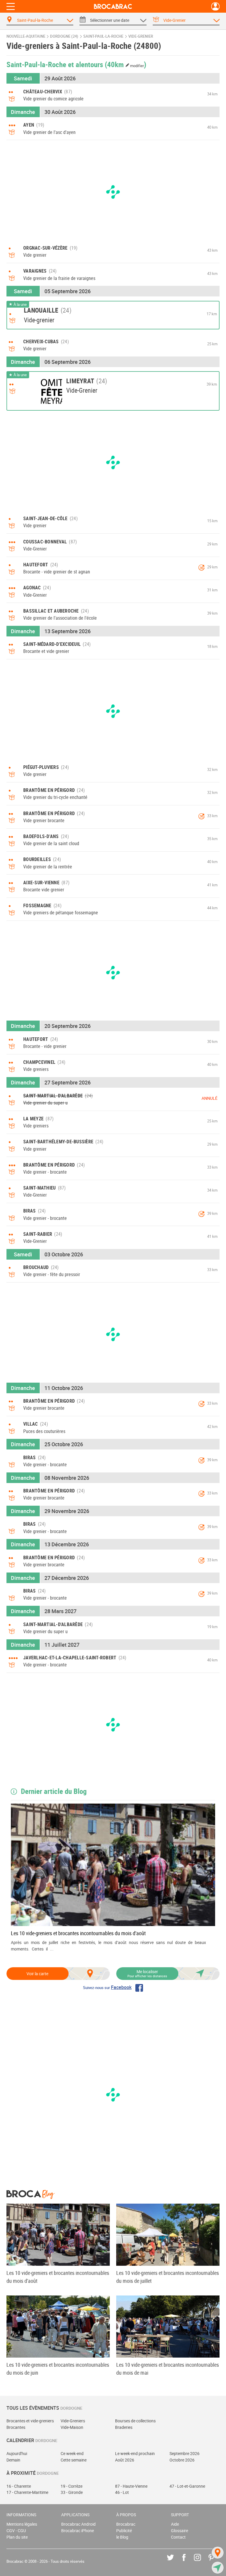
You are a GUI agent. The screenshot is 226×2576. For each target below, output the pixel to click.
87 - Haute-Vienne (131, 2486)
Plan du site (17, 2537)
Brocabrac (126, 2524)
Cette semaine (74, 2460)
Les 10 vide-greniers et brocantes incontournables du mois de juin (58, 2369)
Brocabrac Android (78, 2524)
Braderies (124, 2427)
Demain (13, 2460)
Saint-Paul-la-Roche (103, 36)
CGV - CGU (16, 2531)
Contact (178, 2537)
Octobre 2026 (182, 2460)
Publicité (124, 2531)
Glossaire (180, 2531)
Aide (175, 2524)
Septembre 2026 (185, 2453)
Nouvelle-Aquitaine (26, 36)
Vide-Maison (72, 2427)
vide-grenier (141, 36)
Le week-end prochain (135, 2453)
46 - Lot (122, 2492)
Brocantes (16, 2427)
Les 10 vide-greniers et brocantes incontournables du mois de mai (168, 2369)
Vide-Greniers (73, 2421)
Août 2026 (125, 2460)
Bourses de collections (135, 2421)
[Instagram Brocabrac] (202, 2562)
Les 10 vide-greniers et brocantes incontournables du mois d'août (78, 1933)
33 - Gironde (72, 2492)
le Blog (122, 2537)
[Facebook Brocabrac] (188, 2562)
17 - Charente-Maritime (27, 2492)
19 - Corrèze (72, 2486)
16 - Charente (19, 2486)
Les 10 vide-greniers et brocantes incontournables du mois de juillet (168, 2277)
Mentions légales (22, 2524)
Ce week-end (72, 2453)
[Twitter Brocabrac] (175, 2562)
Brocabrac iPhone (78, 2531)
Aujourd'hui (17, 2453)
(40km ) (126, 64)
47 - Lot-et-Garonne (187, 2486)
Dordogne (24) (64, 36)
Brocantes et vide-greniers (30, 2421)
